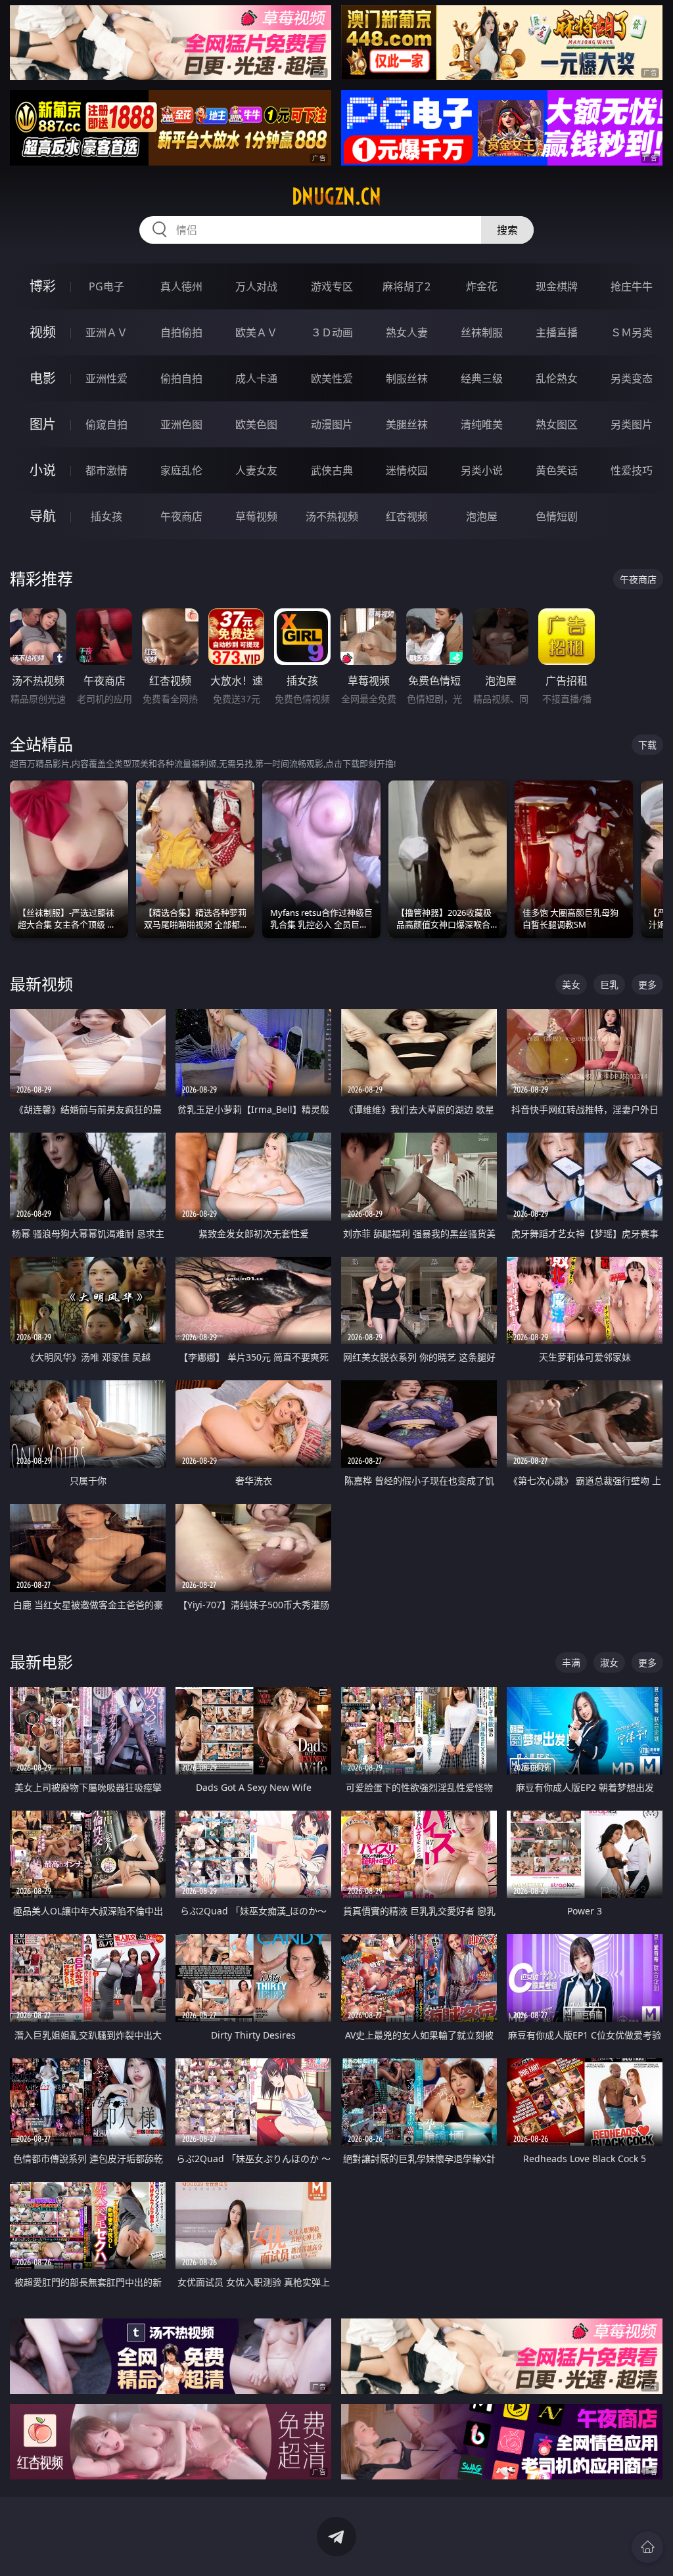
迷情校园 (407, 470)
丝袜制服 (482, 332)
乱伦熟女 (557, 378)
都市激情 (106, 470)
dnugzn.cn (336, 196)
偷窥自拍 (106, 424)
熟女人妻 (407, 332)
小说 (43, 470)
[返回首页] (647, 2547)
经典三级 (482, 378)
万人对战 (256, 286)
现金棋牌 (557, 286)
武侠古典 (332, 470)
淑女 (609, 1662)
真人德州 (181, 286)
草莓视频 (256, 516)
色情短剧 (557, 516)
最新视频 (41, 984)
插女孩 (106, 516)
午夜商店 (181, 516)
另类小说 (482, 470)
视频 (43, 332)
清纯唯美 (482, 424)
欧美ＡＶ (256, 332)
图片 (43, 424)
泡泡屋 (482, 516)
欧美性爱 (332, 378)
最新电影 (41, 1662)
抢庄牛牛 (632, 286)
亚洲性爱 (106, 378)
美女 (571, 984)
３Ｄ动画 (332, 332)
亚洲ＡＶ (106, 332)
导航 (43, 516)
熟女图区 (557, 424)
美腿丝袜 (407, 424)
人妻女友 (256, 470)
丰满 (571, 1662)
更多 (647, 984)
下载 (647, 745)
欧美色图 (256, 424)
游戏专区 (332, 286)
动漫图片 (332, 424)
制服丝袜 (407, 378)
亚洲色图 (181, 424)
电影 (43, 378)
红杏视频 (407, 516)
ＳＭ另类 (632, 332)
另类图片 (632, 424)
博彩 (43, 286)
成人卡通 (256, 378)
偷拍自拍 (181, 378)
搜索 (507, 230)
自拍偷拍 (181, 332)
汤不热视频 (332, 516)
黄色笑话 (557, 470)
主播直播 (557, 332)
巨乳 (609, 984)
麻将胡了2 (406, 286)
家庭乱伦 (181, 470)
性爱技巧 (632, 470)
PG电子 (106, 286)
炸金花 (482, 286)
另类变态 (632, 378)
